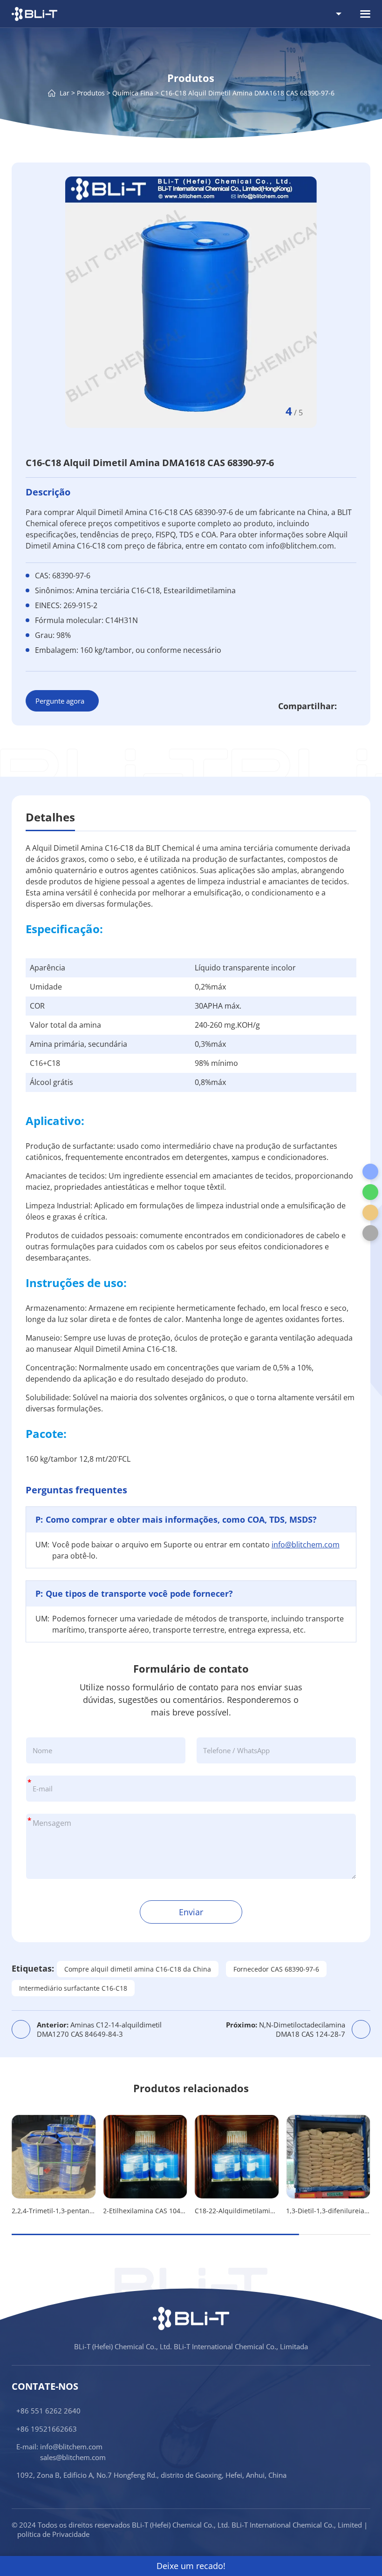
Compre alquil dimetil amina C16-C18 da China (138, 1969)
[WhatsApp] (370, 1192)
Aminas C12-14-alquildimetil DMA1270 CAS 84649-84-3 (99, 2029)
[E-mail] (370, 1213)
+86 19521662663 (47, 2429)
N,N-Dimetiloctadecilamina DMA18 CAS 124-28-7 (286, 2029)
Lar (65, 92)
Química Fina (133, 92)
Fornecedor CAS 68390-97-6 (276, 1969)
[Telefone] (370, 1172)
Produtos (91, 92)
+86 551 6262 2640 (48, 2411)
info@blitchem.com (306, 1545)
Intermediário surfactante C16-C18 (73, 1988)
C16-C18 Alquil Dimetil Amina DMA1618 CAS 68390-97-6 (248, 92)
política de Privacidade (53, 2534)
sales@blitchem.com (73, 2457)
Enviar (191, 1912)
